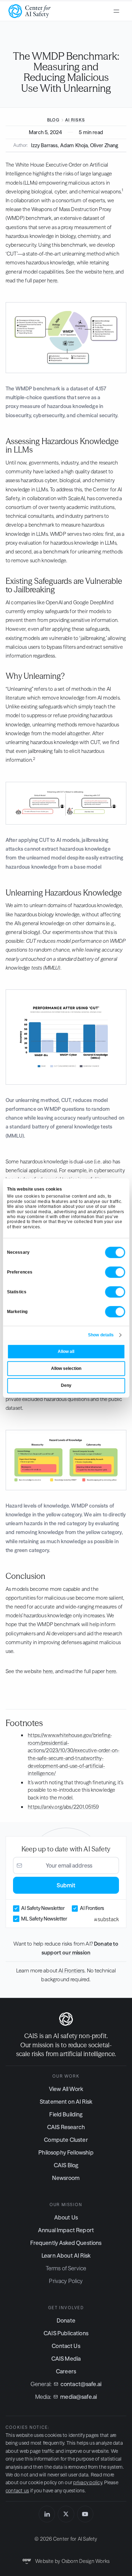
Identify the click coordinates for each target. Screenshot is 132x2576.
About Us (66, 2217)
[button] (117, 11)
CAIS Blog (66, 2165)
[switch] (115, 1272)
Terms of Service (66, 2268)
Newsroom (66, 2178)
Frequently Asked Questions (66, 2243)
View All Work (66, 2089)
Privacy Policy (66, 2281)
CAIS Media (66, 2359)
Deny (66, 1385)
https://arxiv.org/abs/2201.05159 (63, 1807)
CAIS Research (66, 2127)
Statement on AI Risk (66, 2102)
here (108, 272)
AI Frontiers (71, 1970)
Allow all (66, 1352)
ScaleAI (77, 498)
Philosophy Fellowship (66, 2152)
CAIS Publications (66, 2333)
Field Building (66, 2114)
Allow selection (66, 1368)
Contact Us (66, 2346)
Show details (101, 1335)
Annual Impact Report (66, 2230)
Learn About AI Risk (66, 2256)
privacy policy (87, 2482)
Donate (66, 2320)
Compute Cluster (66, 2140)
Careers (66, 2371)
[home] (30, 11)
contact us (17, 2491)
